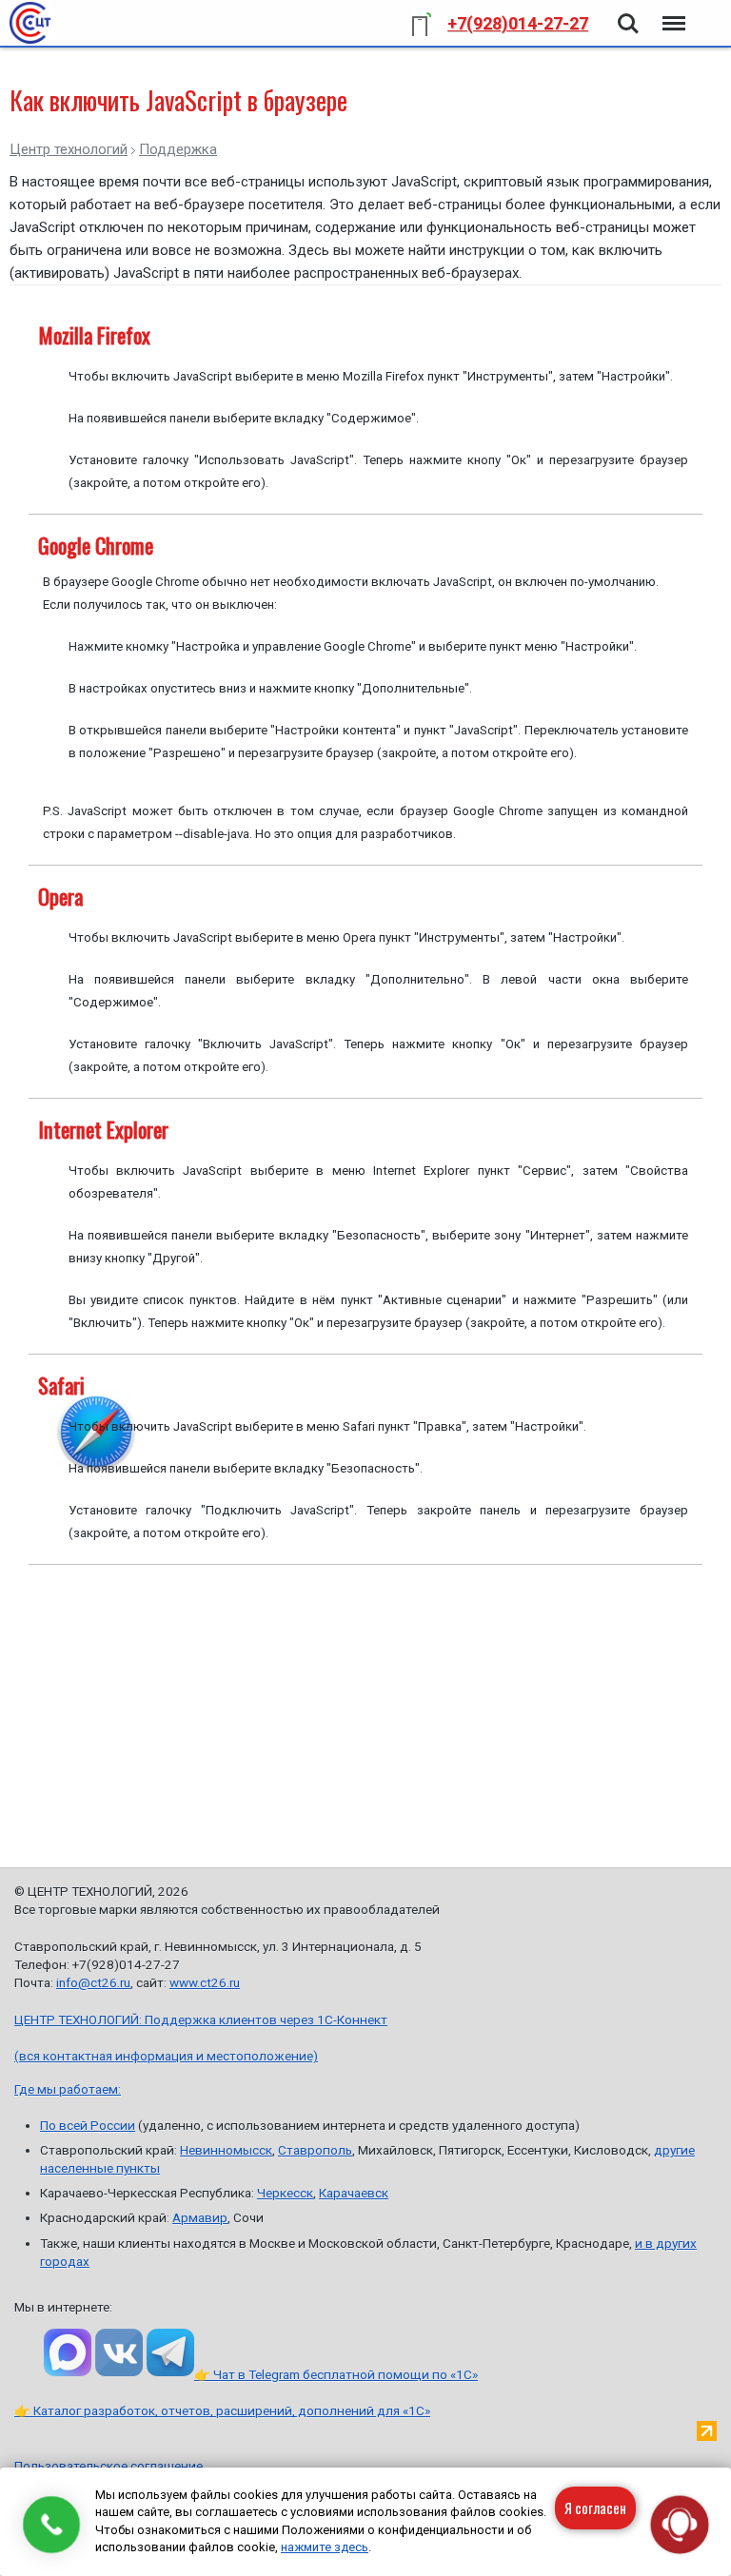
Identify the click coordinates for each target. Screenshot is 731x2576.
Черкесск (285, 2193)
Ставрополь (315, 2150)
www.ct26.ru (205, 1982)
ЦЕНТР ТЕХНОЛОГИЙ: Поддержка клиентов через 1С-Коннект (201, 2020)
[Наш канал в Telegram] (170, 2352)
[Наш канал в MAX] (68, 2352)
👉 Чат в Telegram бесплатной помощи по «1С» (336, 2374)
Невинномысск (226, 2150)
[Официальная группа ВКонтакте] (119, 2352)
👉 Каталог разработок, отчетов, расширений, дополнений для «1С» (222, 2410)
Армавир (200, 2217)
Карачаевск (354, 2193)
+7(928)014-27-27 (518, 23)
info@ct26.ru (93, 1982)
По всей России (88, 2125)
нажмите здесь (325, 2547)
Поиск (628, 12)
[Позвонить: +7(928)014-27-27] (51, 2525)
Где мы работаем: (68, 2089)
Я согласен (595, 2508)
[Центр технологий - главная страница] (30, 23)
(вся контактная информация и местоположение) (166, 2056)
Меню (672, 12)
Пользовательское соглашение (109, 2466)
